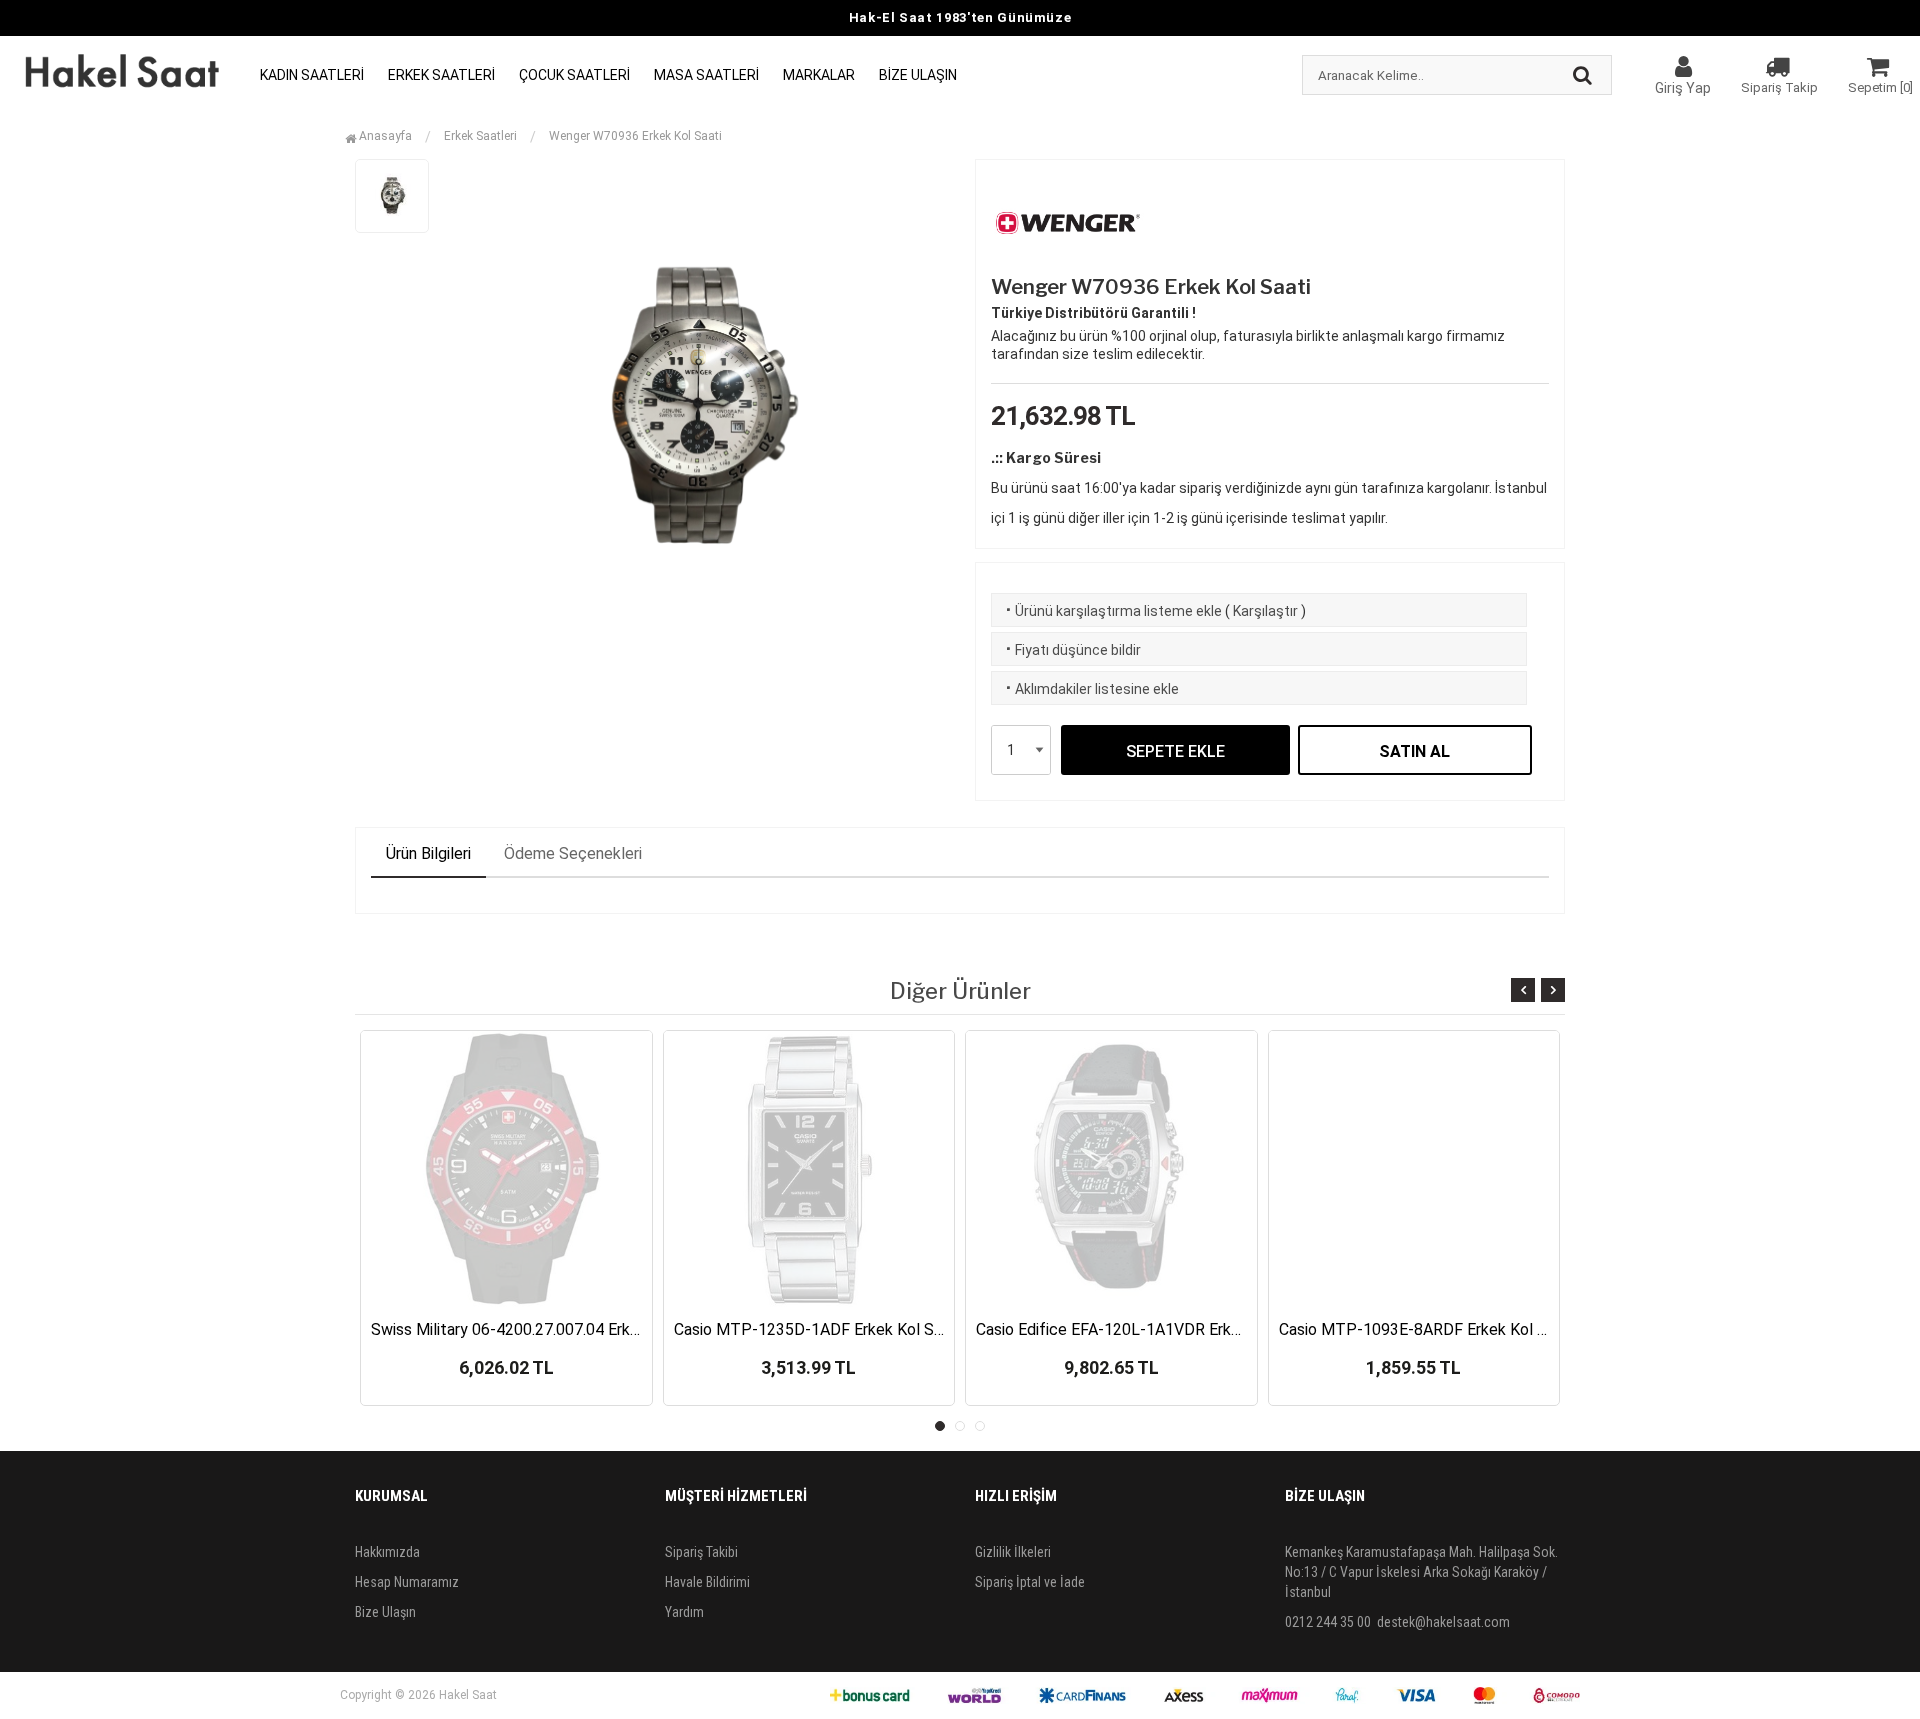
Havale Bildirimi (707, 1582)
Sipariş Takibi (701, 1552)
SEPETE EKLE (1175, 751)
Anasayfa (384, 136)
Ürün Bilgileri (428, 853)
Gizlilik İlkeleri (1013, 1552)
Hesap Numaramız (407, 1582)
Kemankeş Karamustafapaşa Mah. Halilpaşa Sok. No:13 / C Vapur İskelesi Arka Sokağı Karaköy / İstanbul (1421, 1572)
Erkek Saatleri (441, 75)
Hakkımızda (387, 1552)
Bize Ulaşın (918, 75)
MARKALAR (819, 75)
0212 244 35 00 (1328, 1622)
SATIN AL (1414, 751)
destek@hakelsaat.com (1443, 1622)
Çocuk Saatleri (574, 75)
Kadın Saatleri (312, 75)
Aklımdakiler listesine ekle (1090, 689)
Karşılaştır (1265, 611)
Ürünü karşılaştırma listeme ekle (1112, 611)
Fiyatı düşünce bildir (1071, 650)
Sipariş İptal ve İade (1030, 1582)
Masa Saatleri (706, 75)
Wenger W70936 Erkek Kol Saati (635, 136)
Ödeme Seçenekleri (573, 853)
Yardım (684, 1612)
